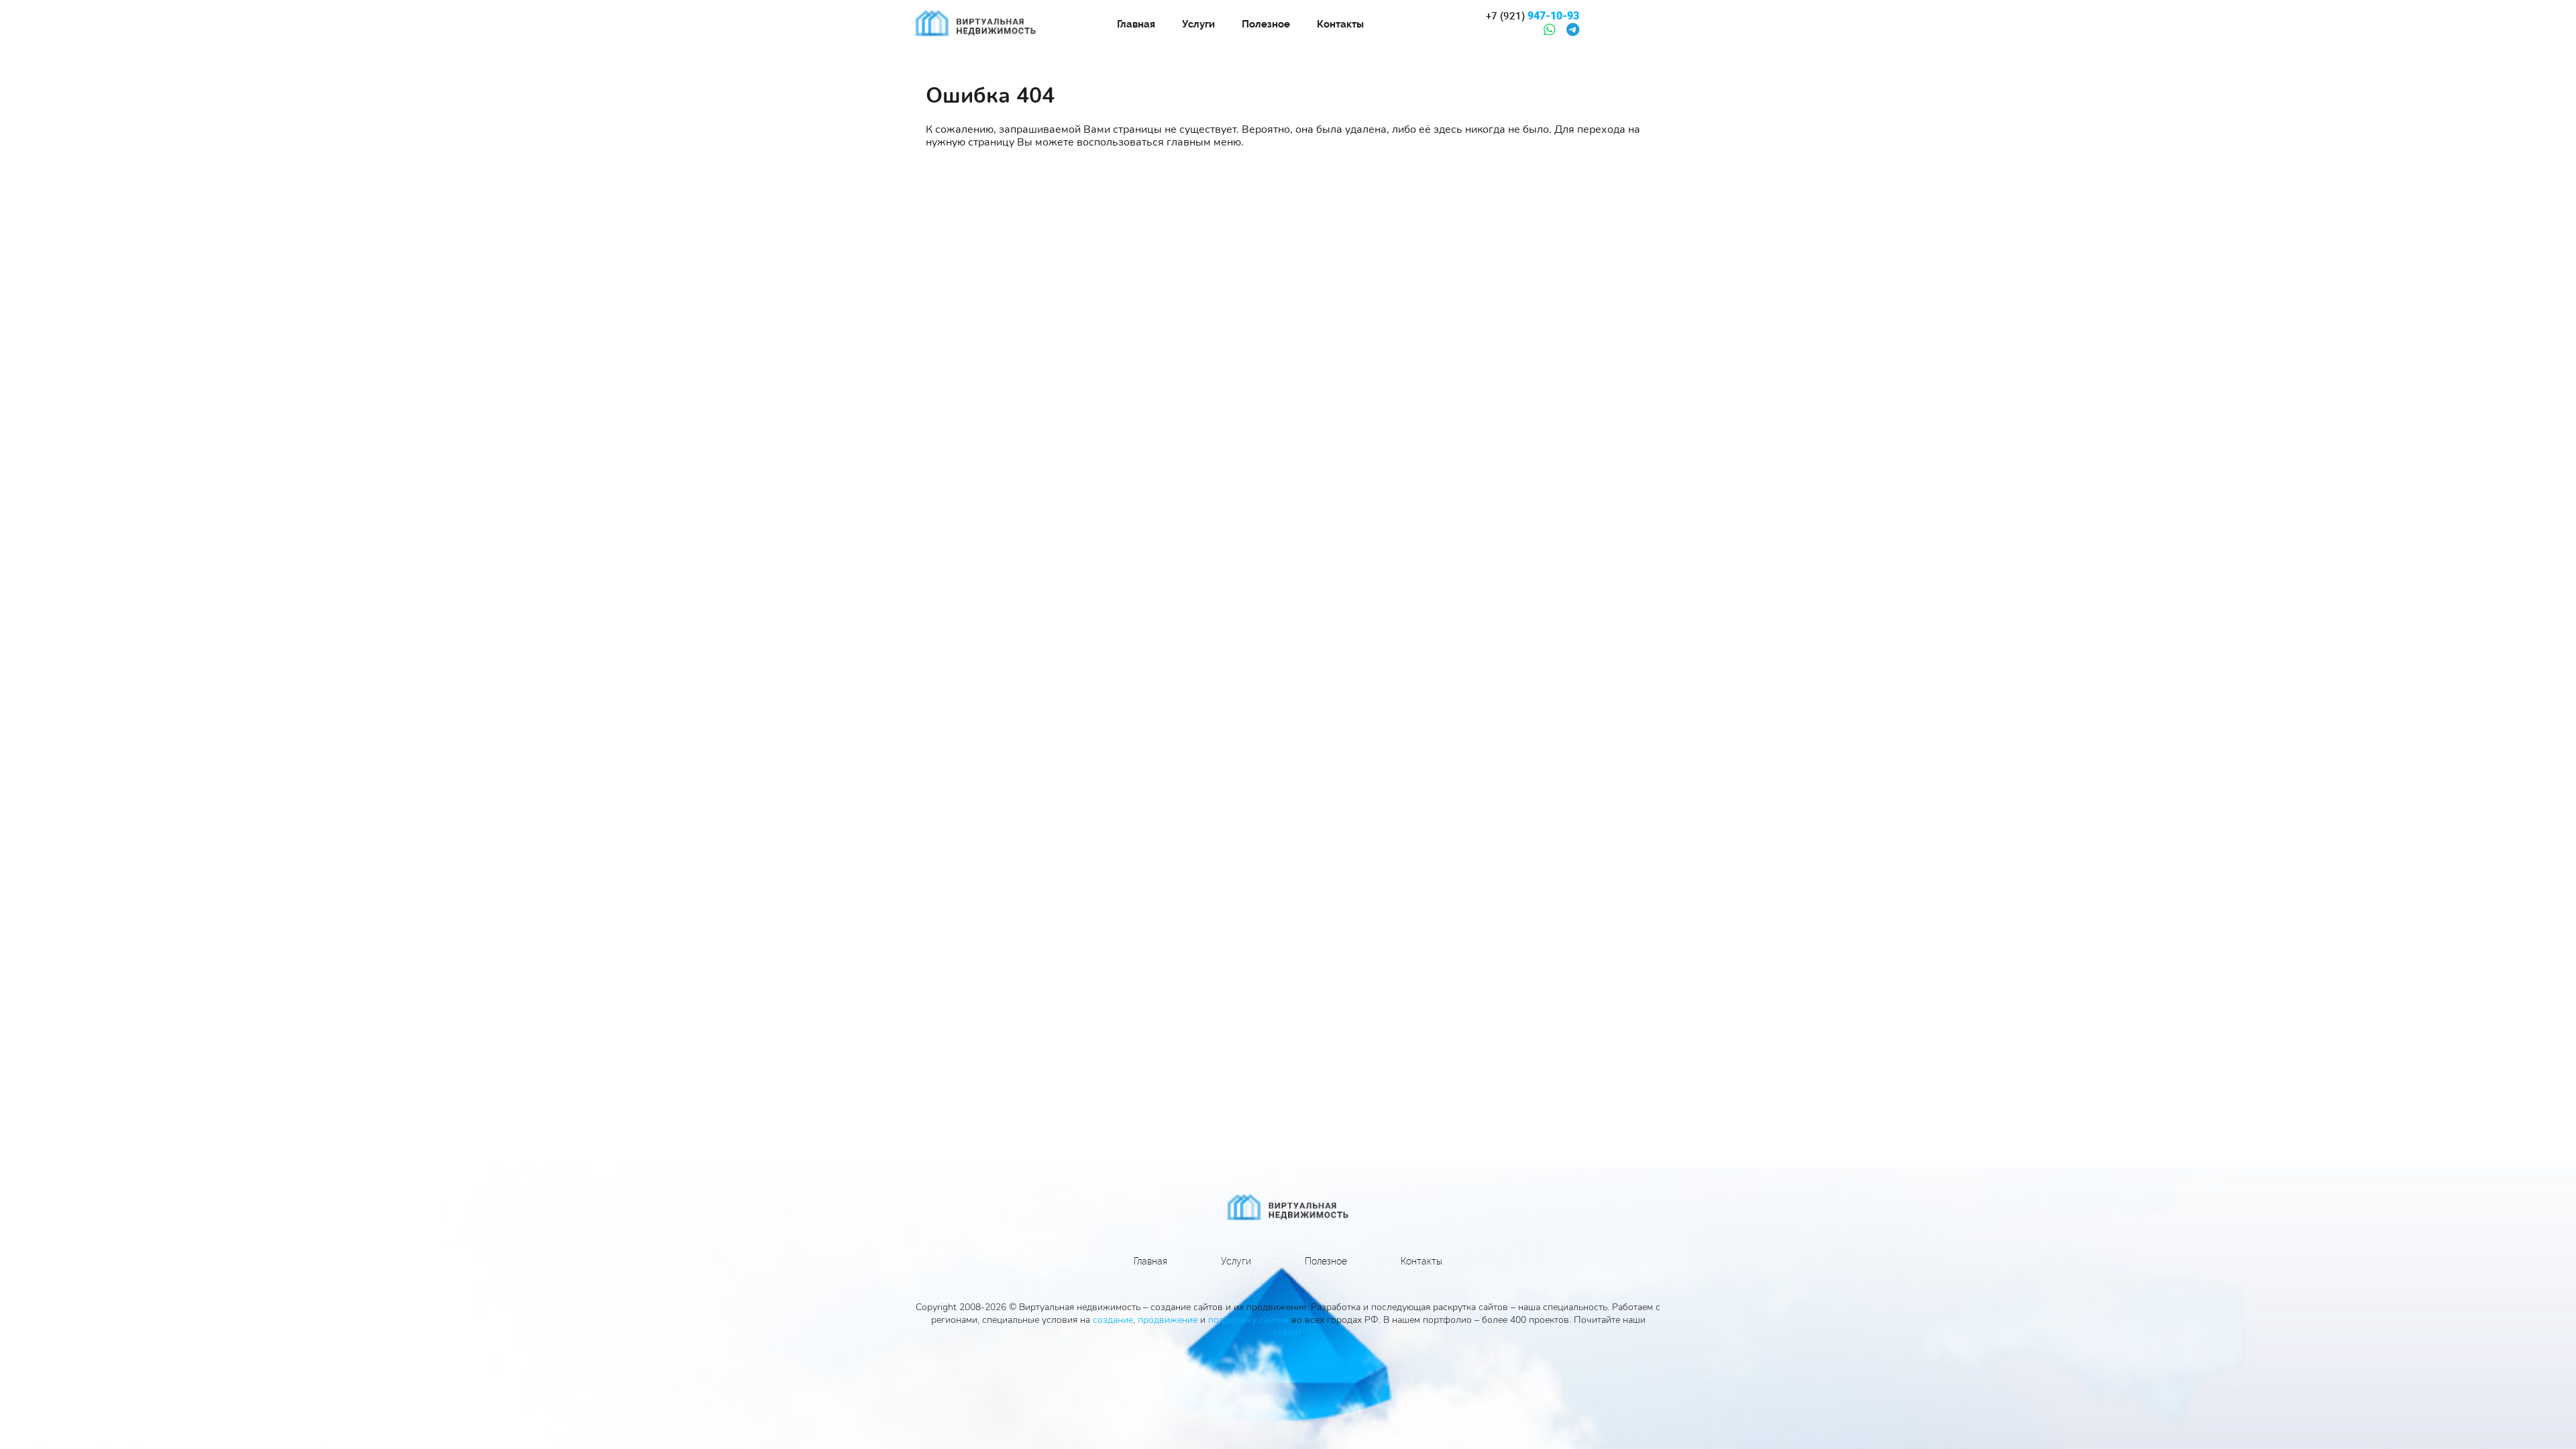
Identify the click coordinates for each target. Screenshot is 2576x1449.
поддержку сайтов (1248, 1320)
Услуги (1198, 24)
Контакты (1340, 24)
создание (1113, 1320)
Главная (1136, 24)
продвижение (1168, 1320)
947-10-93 (1533, 16)
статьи (1287, 1332)
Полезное (1266, 24)
